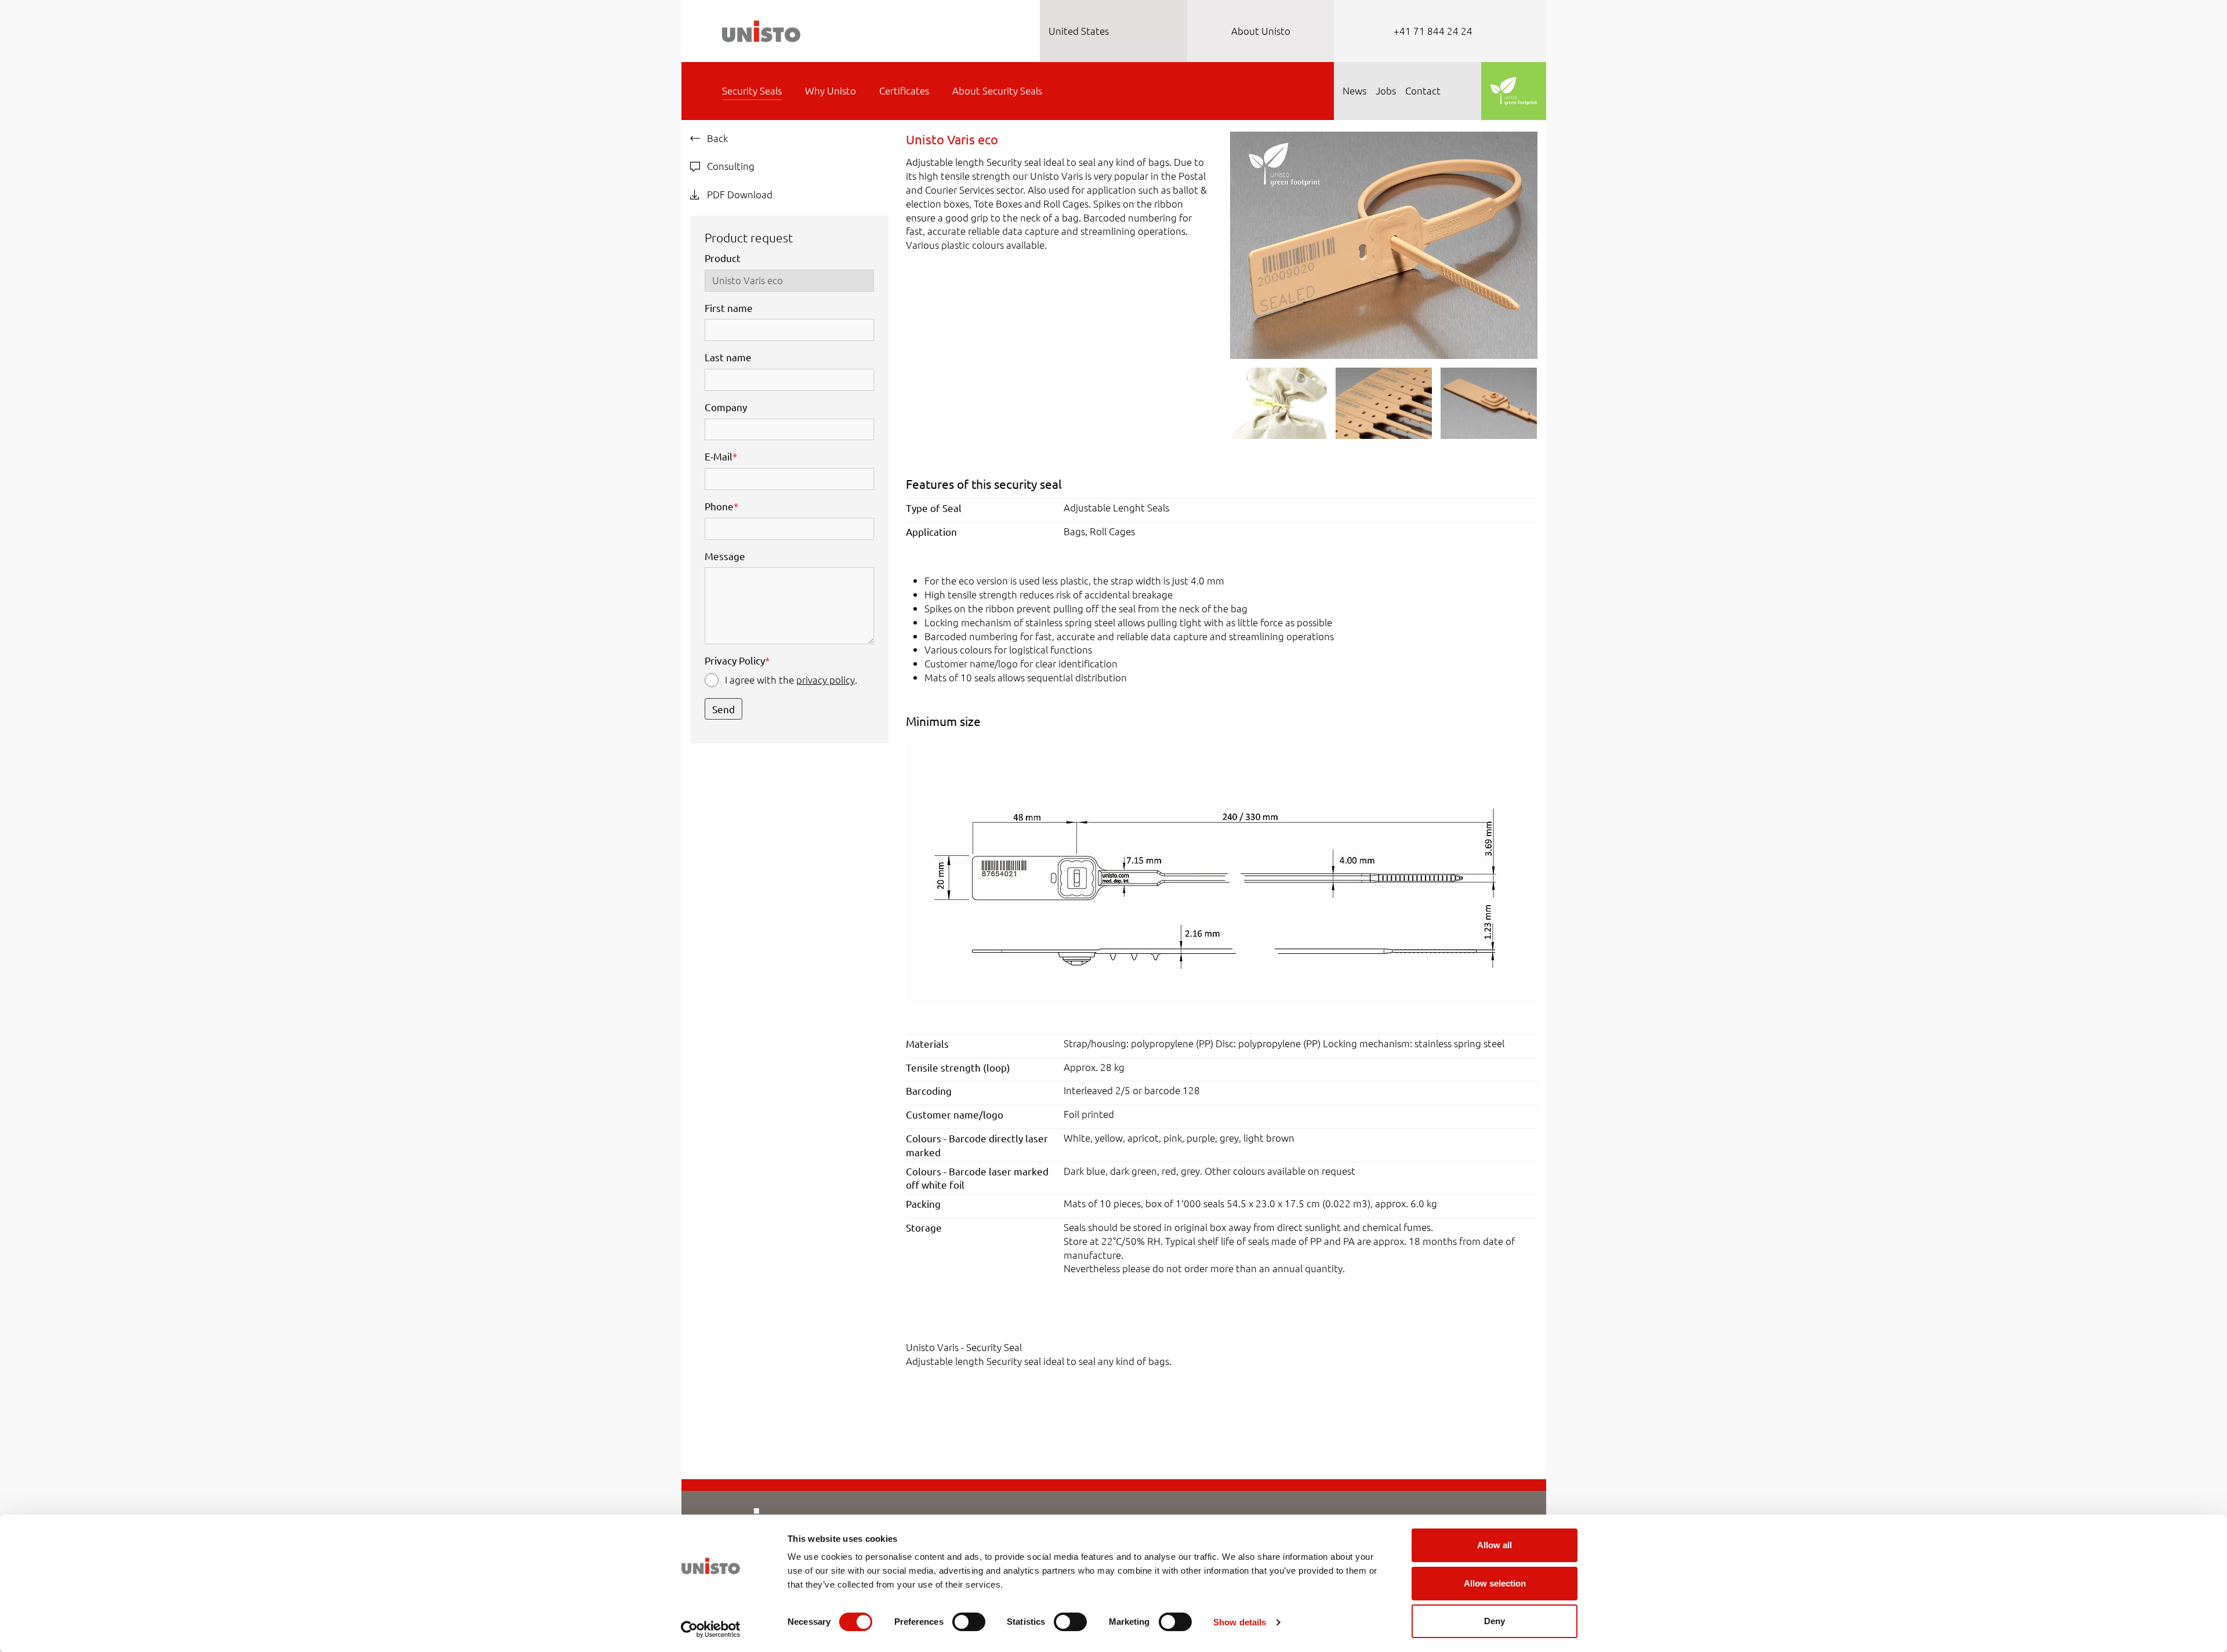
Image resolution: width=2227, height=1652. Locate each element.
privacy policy (826, 680)
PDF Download (739, 194)
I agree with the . (791, 680)
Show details (1240, 1622)
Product (723, 258)
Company (726, 407)
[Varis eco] (1221, 872)
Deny (1495, 1621)
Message (725, 556)
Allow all (1495, 1545)
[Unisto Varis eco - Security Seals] (1383, 244)
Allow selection (1495, 1583)
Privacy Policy (737, 660)
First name (729, 308)
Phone (721, 506)
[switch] (969, 1622)
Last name (728, 357)
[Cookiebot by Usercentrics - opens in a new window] (711, 1629)
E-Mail (721, 456)
